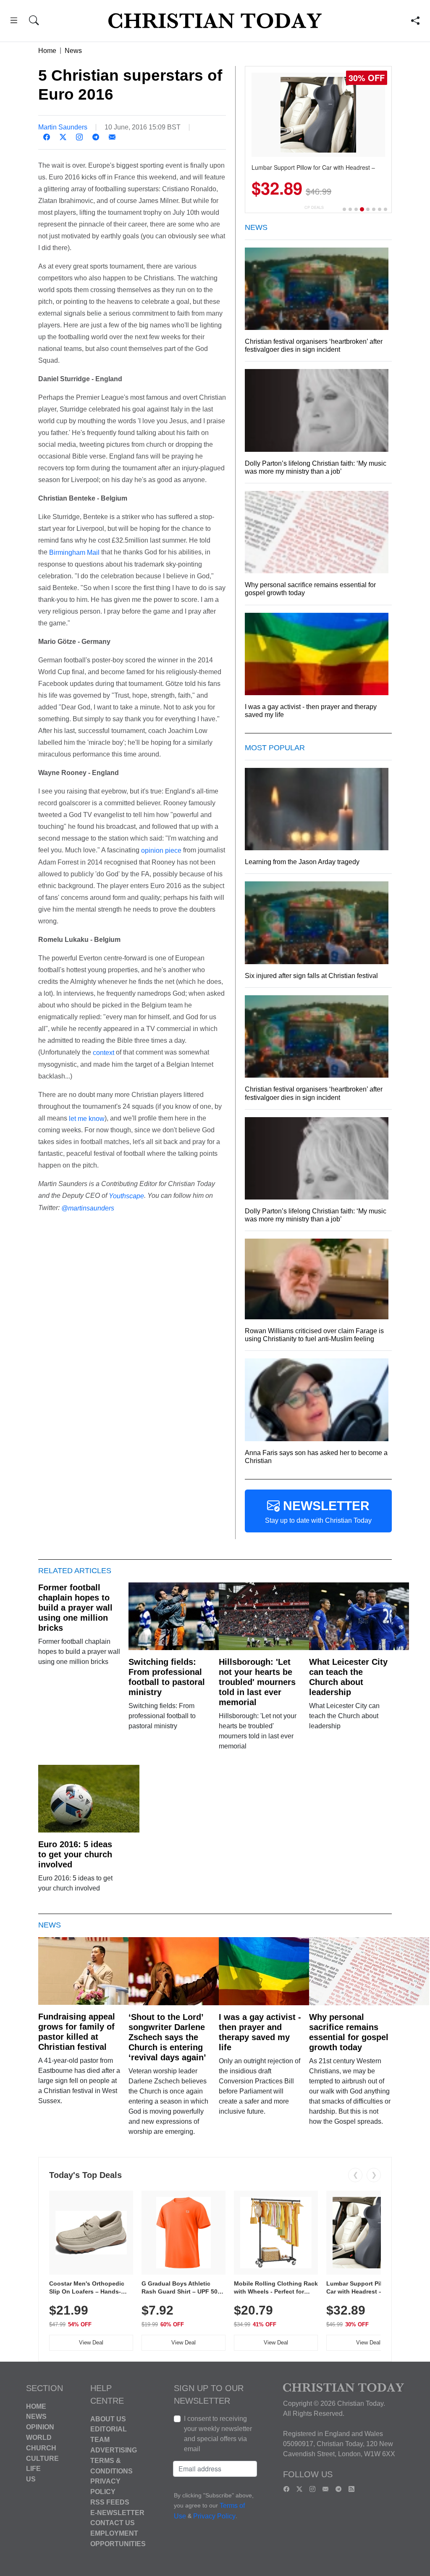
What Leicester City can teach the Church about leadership (348, 1677)
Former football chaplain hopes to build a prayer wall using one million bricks (75, 1608)
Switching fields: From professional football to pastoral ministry (167, 1677)
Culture (42, 2458)
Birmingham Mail (74, 552)
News (73, 51)
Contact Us (113, 2523)
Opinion (40, 2427)
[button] (14, 22)
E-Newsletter (117, 2512)
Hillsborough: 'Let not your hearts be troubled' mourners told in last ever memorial (257, 1682)
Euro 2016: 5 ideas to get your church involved (75, 1854)
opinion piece (161, 850)
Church (41, 2448)
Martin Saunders (63, 127)
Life (33, 2469)
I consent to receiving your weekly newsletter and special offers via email (218, 2434)
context (104, 1053)
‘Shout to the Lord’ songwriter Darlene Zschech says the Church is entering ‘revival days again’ (167, 2037)
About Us (108, 2419)
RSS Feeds (110, 2502)
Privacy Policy (214, 2516)
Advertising (114, 2450)
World (39, 2438)
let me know (87, 1118)
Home (47, 51)
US (31, 2479)
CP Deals (314, 207)
